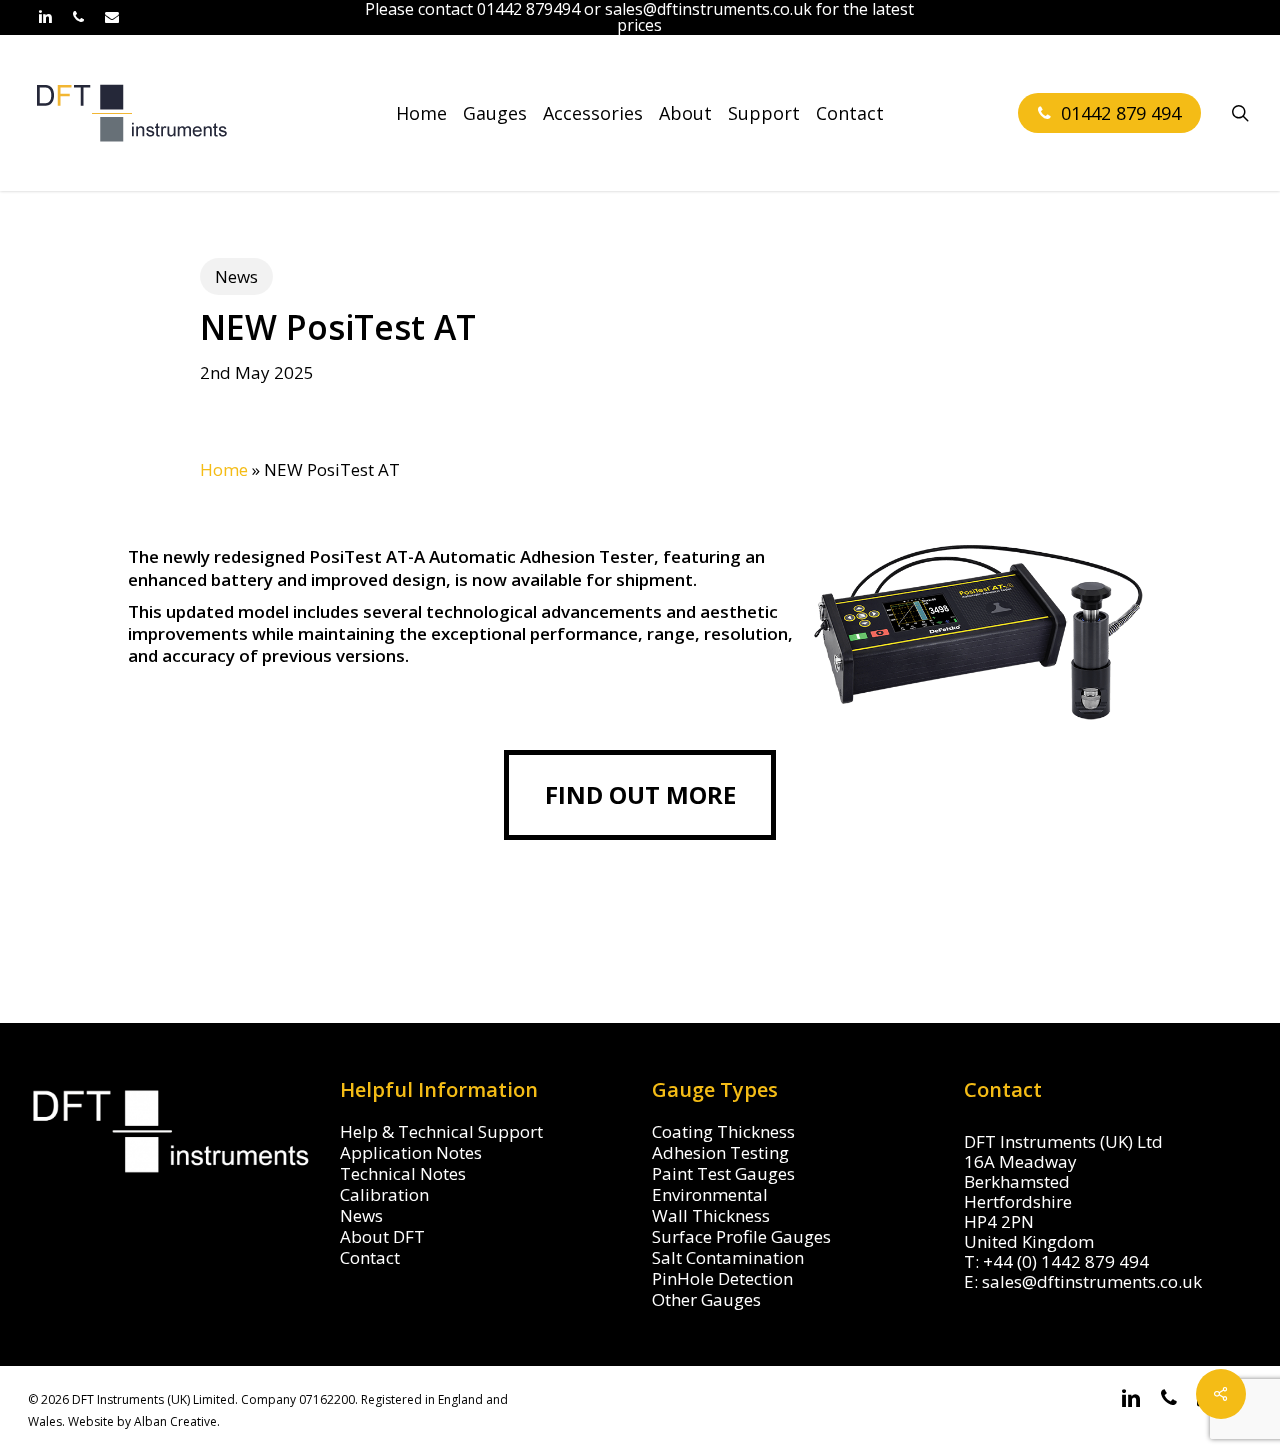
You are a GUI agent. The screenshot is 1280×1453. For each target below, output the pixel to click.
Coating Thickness (723, 1132)
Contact (370, 1258)
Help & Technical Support (441, 1132)
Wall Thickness (711, 1216)
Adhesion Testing (720, 1153)
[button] (640, 795)
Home (224, 469)
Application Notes (411, 1153)
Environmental (710, 1195)
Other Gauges (706, 1300)
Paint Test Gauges (723, 1174)
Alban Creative (175, 1421)
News (236, 276)
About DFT (382, 1237)
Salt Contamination (728, 1258)
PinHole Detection (722, 1279)
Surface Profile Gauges (741, 1237)
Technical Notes (403, 1174)
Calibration (384, 1195)
